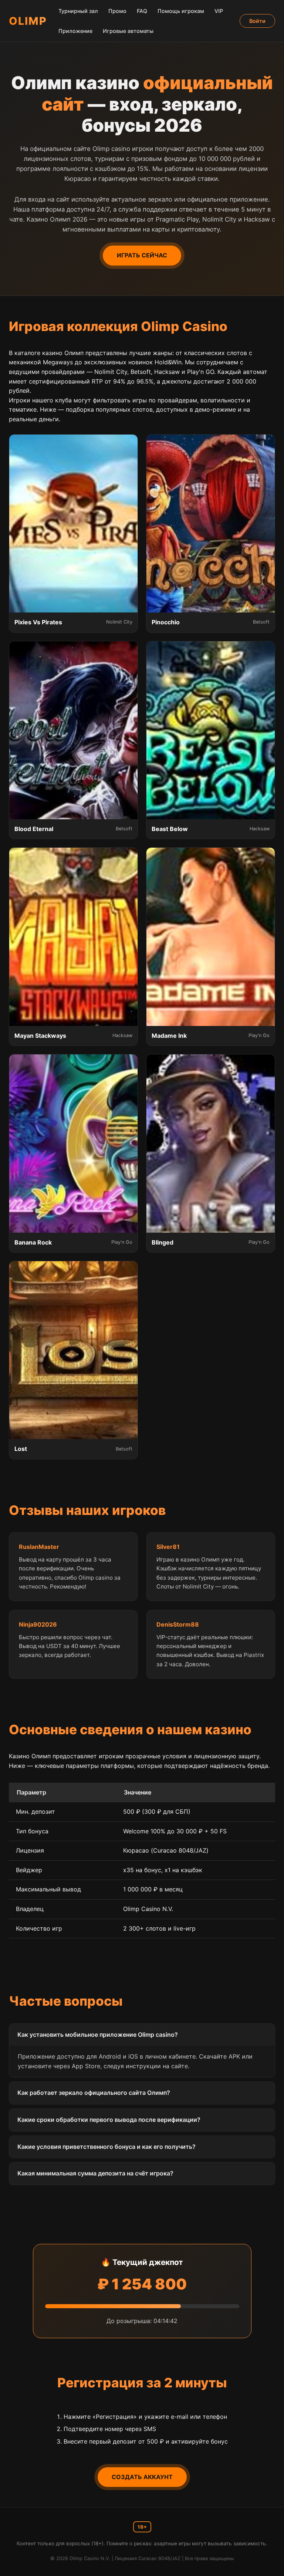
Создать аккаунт (142, 2477)
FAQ (142, 11)
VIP (219, 11)
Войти (257, 21)
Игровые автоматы (128, 31)
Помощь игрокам (181, 11)
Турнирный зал (78, 11)
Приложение (75, 31)
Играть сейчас (142, 255)
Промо (117, 11)
